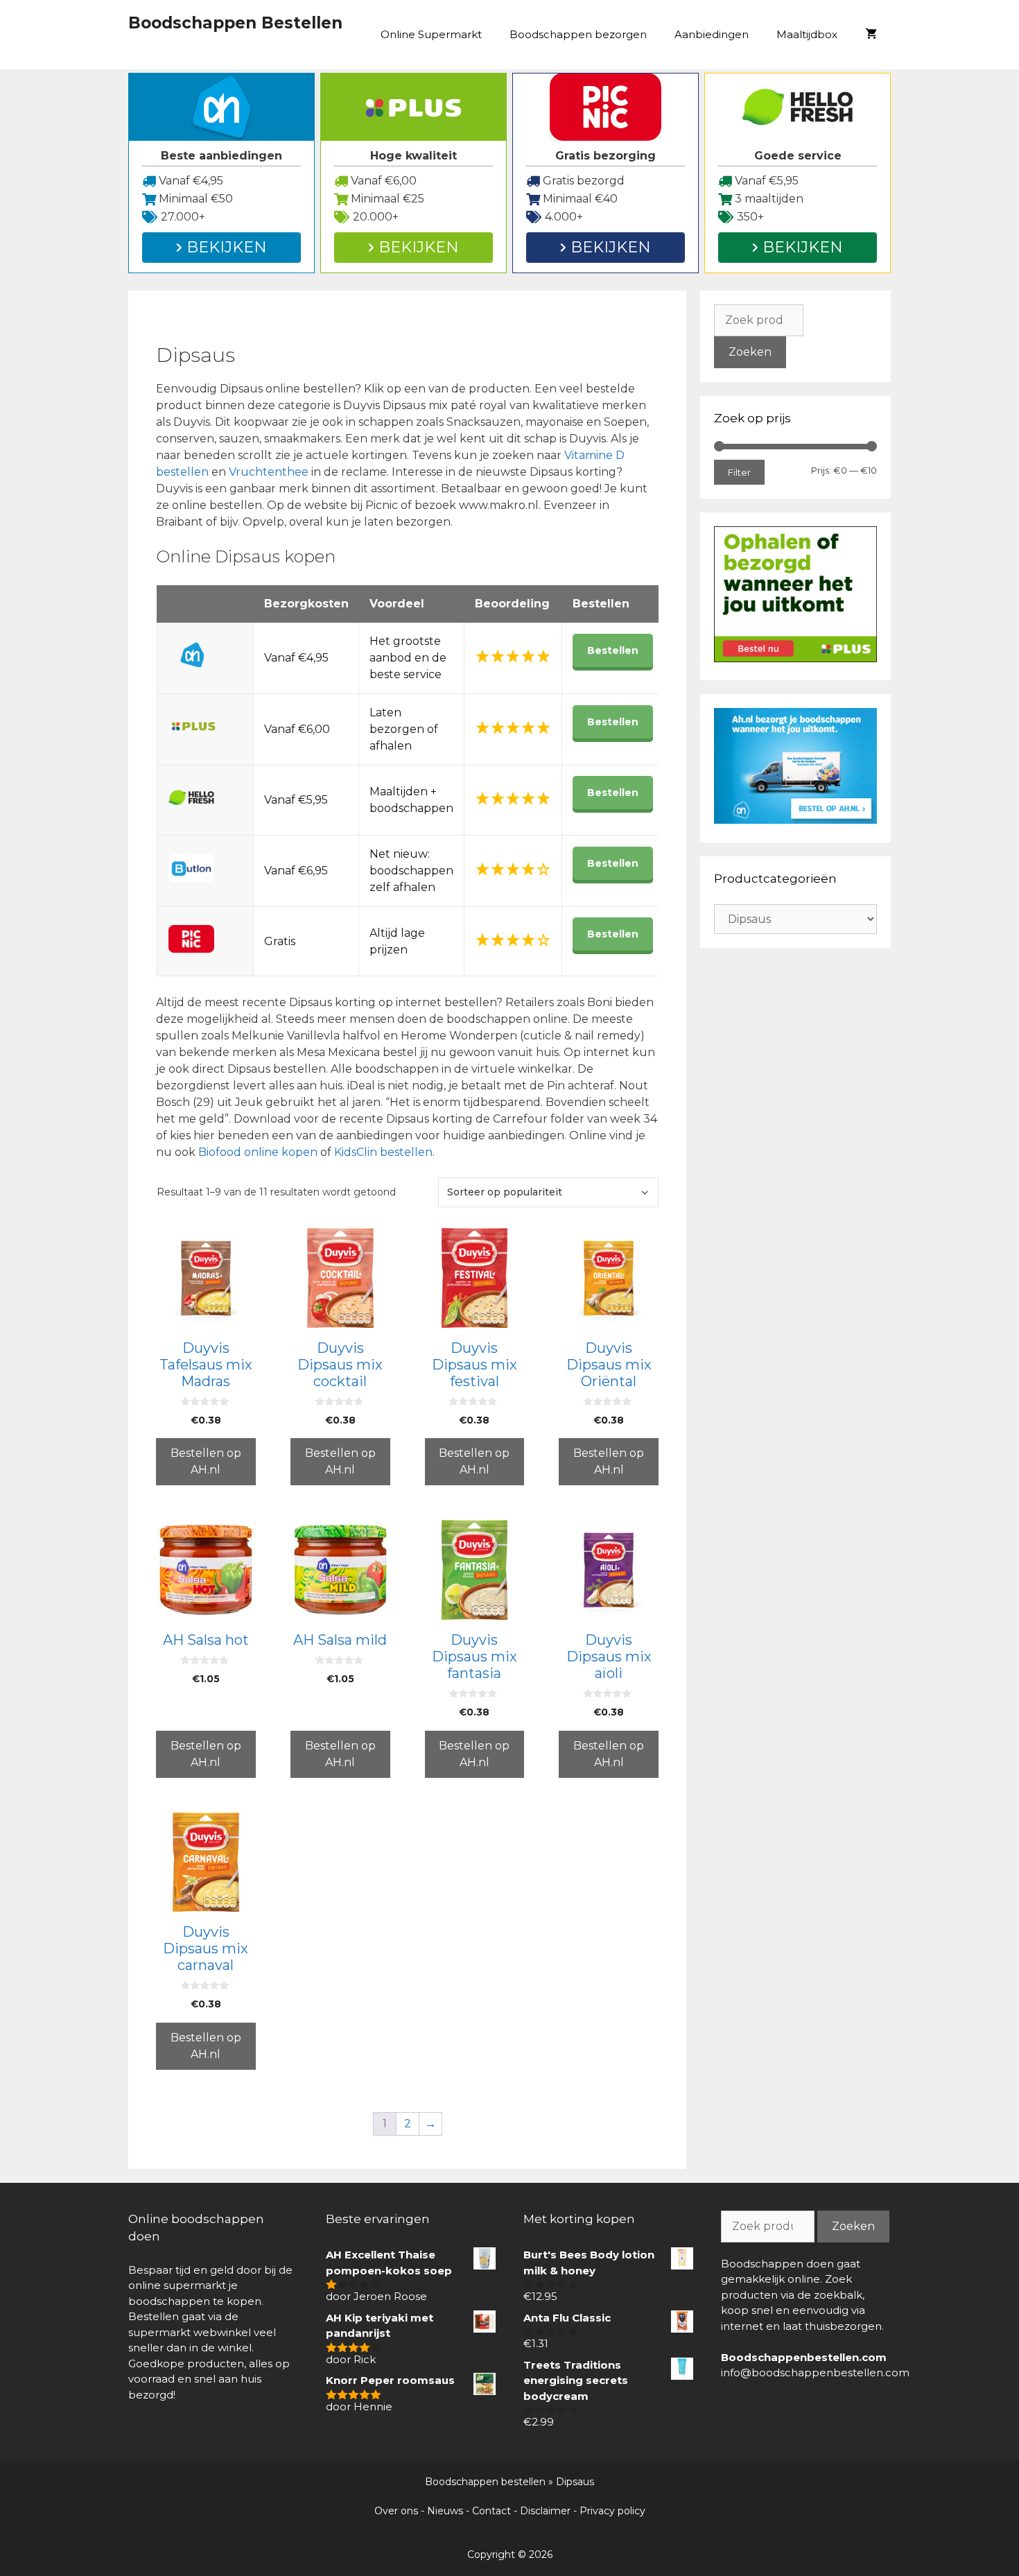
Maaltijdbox (807, 34)
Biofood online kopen (258, 1152)
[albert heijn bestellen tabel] (795, 820)
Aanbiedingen (712, 34)
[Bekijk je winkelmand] (871, 35)
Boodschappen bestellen (485, 2482)
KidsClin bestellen (383, 1152)
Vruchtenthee (270, 472)
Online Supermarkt (431, 34)
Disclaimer (545, 2511)
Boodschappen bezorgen (578, 34)
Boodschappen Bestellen (235, 23)
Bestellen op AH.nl (206, 1461)
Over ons (396, 2511)
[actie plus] (795, 658)
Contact (491, 2511)
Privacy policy (612, 2511)
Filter (739, 472)
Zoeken (750, 352)
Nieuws (445, 2511)
